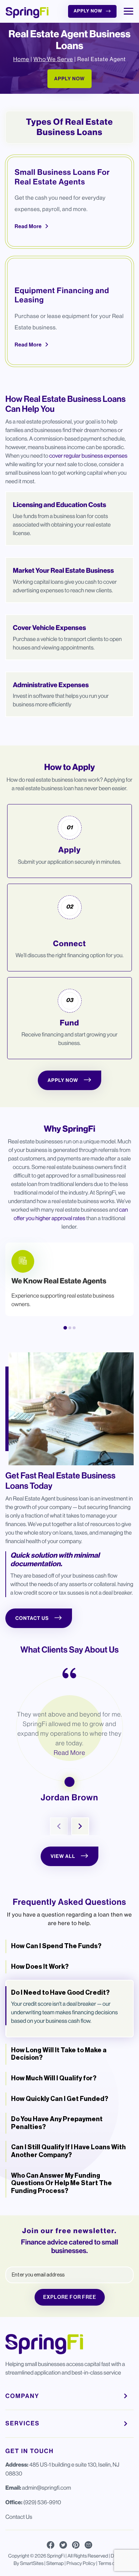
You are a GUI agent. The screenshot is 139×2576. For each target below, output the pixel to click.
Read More (29, 226)
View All (63, 1856)
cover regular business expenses (88, 456)
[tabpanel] (69, 1279)
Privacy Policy (81, 2564)
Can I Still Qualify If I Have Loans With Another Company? (68, 2151)
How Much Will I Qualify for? (54, 2078)
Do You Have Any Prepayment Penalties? (57, 2123)
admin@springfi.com (47, 2488)
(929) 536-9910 (42, 2502)
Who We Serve (53, 59)
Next (80, 1826)
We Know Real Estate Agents (59, 1281)
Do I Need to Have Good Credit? (60, 1993)
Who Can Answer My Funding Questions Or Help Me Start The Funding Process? (61, 2183)
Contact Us (32, 1618)
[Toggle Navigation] (128, 11)
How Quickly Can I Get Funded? (60, 2099)
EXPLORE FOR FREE (70, 2297)
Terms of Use (112, 2564)
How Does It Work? (40, 1967)
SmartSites (32, 2564)
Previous (59, 1826)
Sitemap (55, 2564)
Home (21, 59)
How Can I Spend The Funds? (56, 1946)
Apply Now (88, 11)
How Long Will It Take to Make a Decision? (59, 2054)
